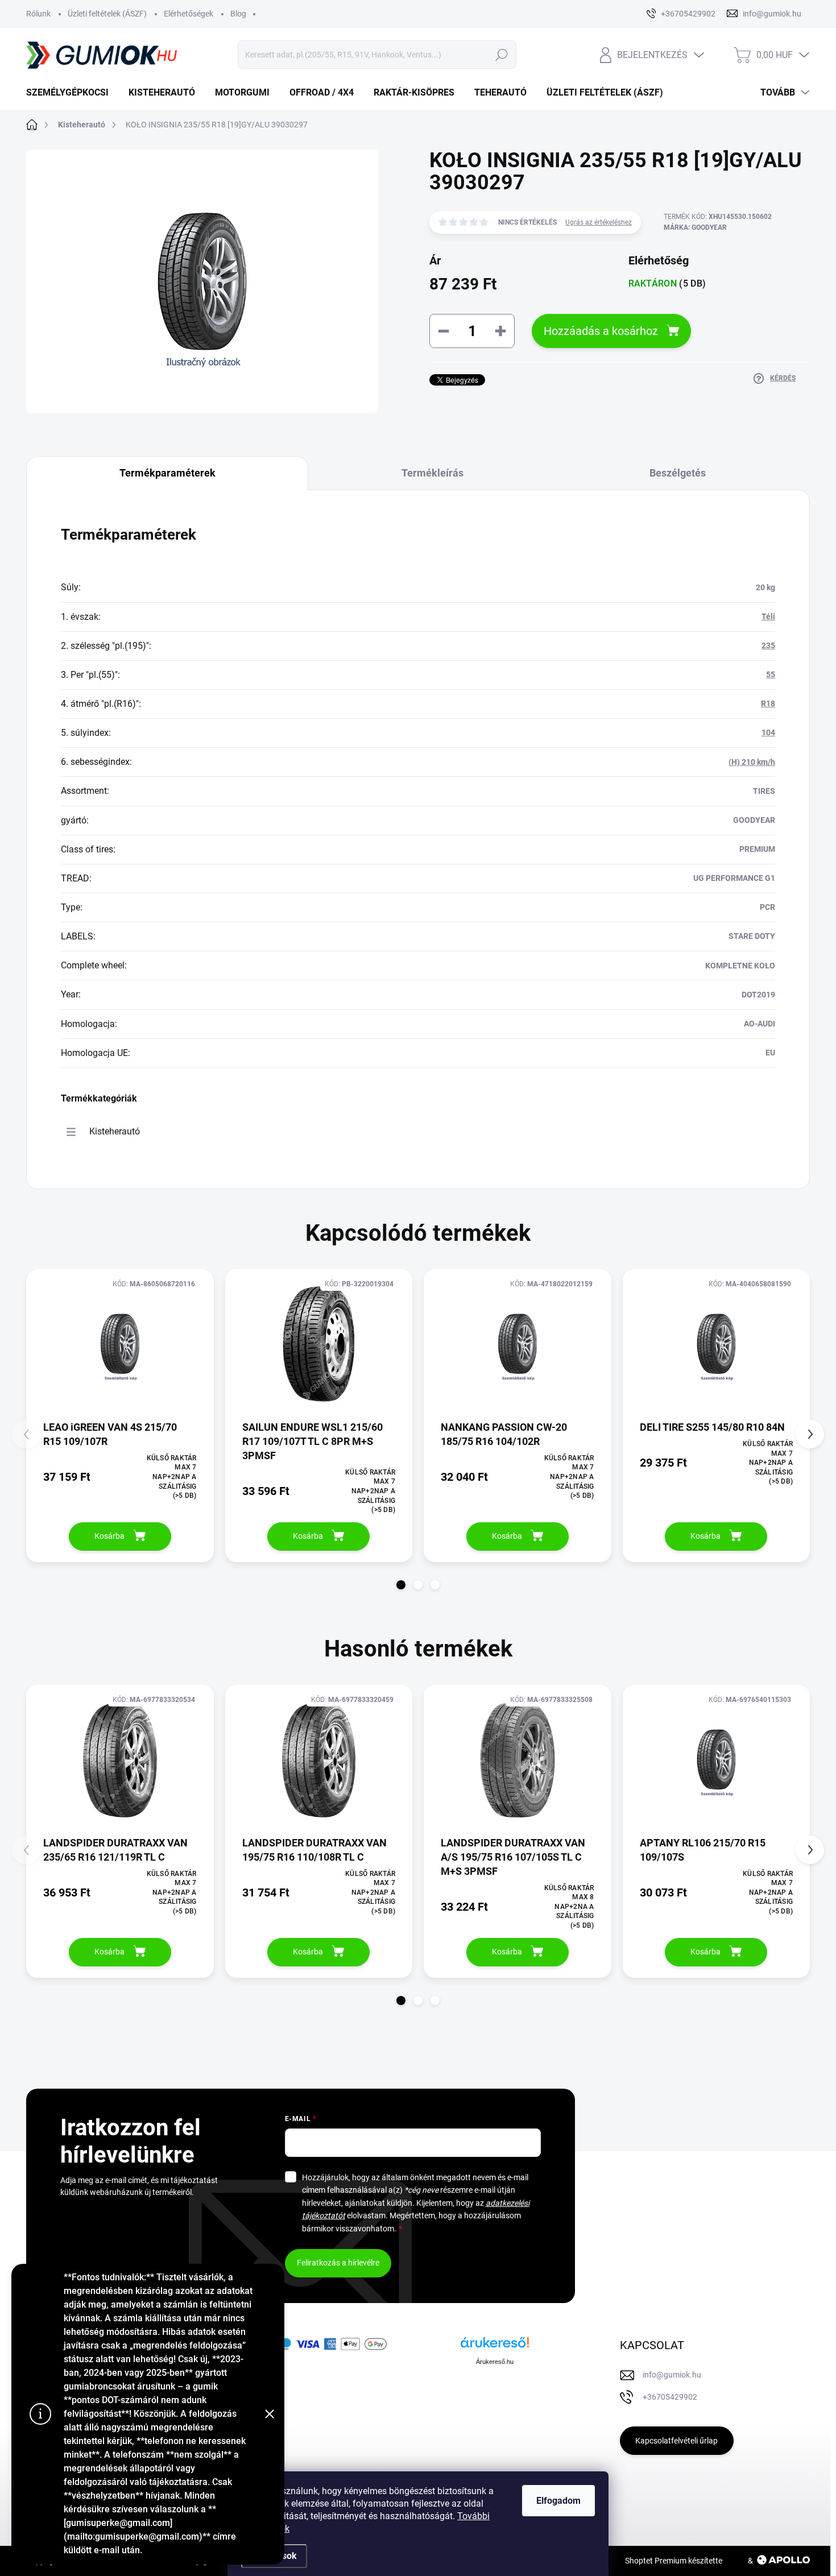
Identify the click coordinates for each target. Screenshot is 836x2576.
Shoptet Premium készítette (674, 2561)
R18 (768, 703)
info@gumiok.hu (672, 2375)
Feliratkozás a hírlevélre (338, 2263)
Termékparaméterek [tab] (167, 473)
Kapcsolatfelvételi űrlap (676, 2441)
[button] (401, 1585)
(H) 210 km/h (752, 762)
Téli (768, 616)
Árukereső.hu (495, 2362)
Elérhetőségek (189, 14)
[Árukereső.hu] (495, 2347)
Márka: (695, 227)
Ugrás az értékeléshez (599, 222)
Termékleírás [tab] (433, 473)
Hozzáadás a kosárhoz (601, 331)
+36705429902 (670, 2397)
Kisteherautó (115, 1131)
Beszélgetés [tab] (678, 473)
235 (768, 645)
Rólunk (38, 14)
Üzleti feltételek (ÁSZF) (107, 14)
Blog (238, 14)
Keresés (501, 55)
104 (768, 732)
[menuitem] (72, 93)
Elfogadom (558, 2501)
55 (771, 674)
